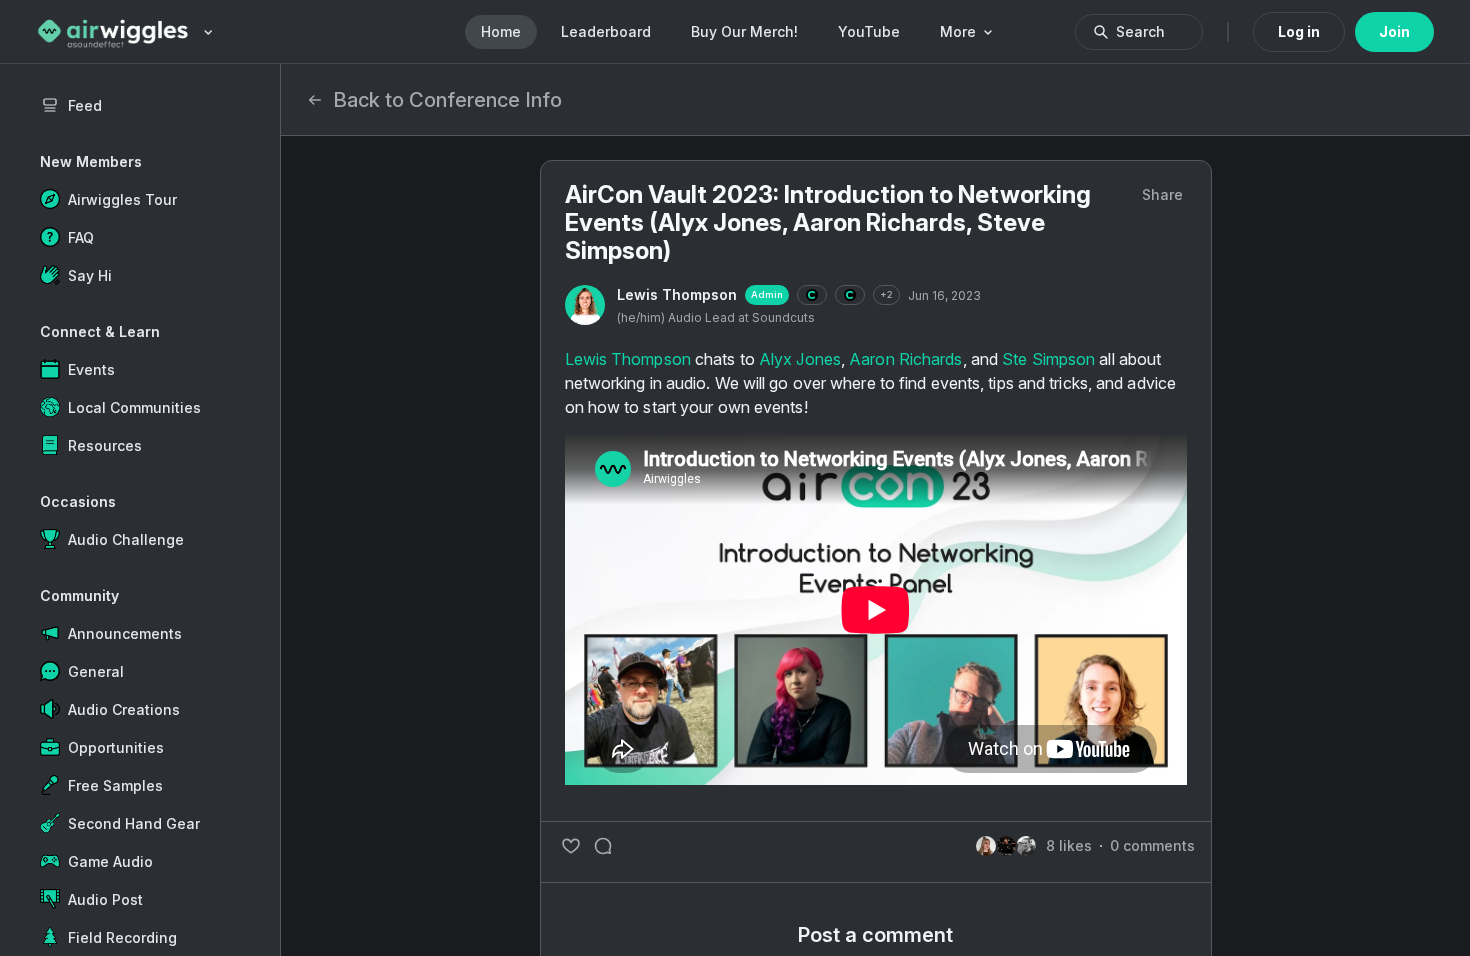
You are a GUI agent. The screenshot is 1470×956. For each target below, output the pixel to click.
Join (1394, 31)
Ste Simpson (1048, 359)
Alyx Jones (800, 359)
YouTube (869, 31)
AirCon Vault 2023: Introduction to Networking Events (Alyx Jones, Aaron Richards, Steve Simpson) (828, 222)
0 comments (1152, 845)
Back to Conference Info (447, 100)
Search (1140, 31)
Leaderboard (606, 31)
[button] (140, 199)
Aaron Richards (905, 359)
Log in (1299, 31)
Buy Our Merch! (744, 31)
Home (501, 31)
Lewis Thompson (677, 294)
